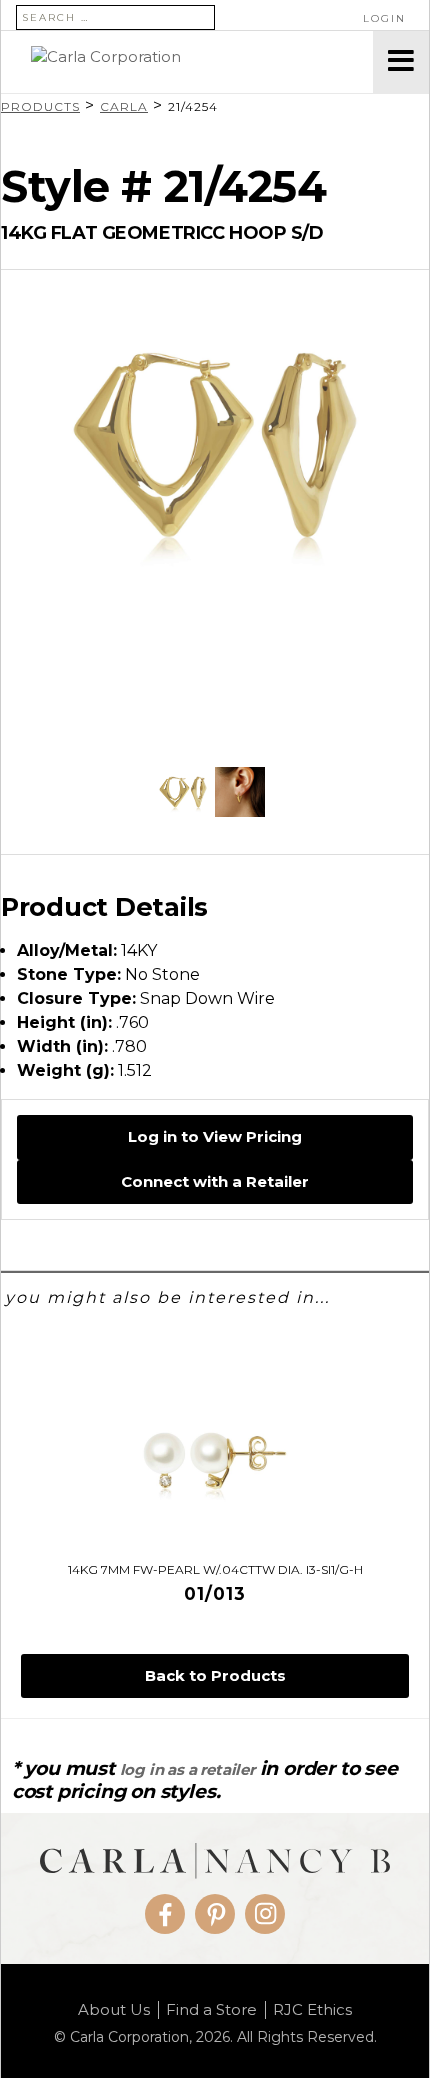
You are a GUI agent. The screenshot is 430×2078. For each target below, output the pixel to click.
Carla (124, 106)
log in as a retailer (187, 1769)
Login (384, 18)
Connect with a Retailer (215, 1181)
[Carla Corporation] (187, 62)
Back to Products (215, 1675)
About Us (114, 2010)
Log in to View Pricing (215, 1136)
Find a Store (211, 2010)
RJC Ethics (312, 2010)
